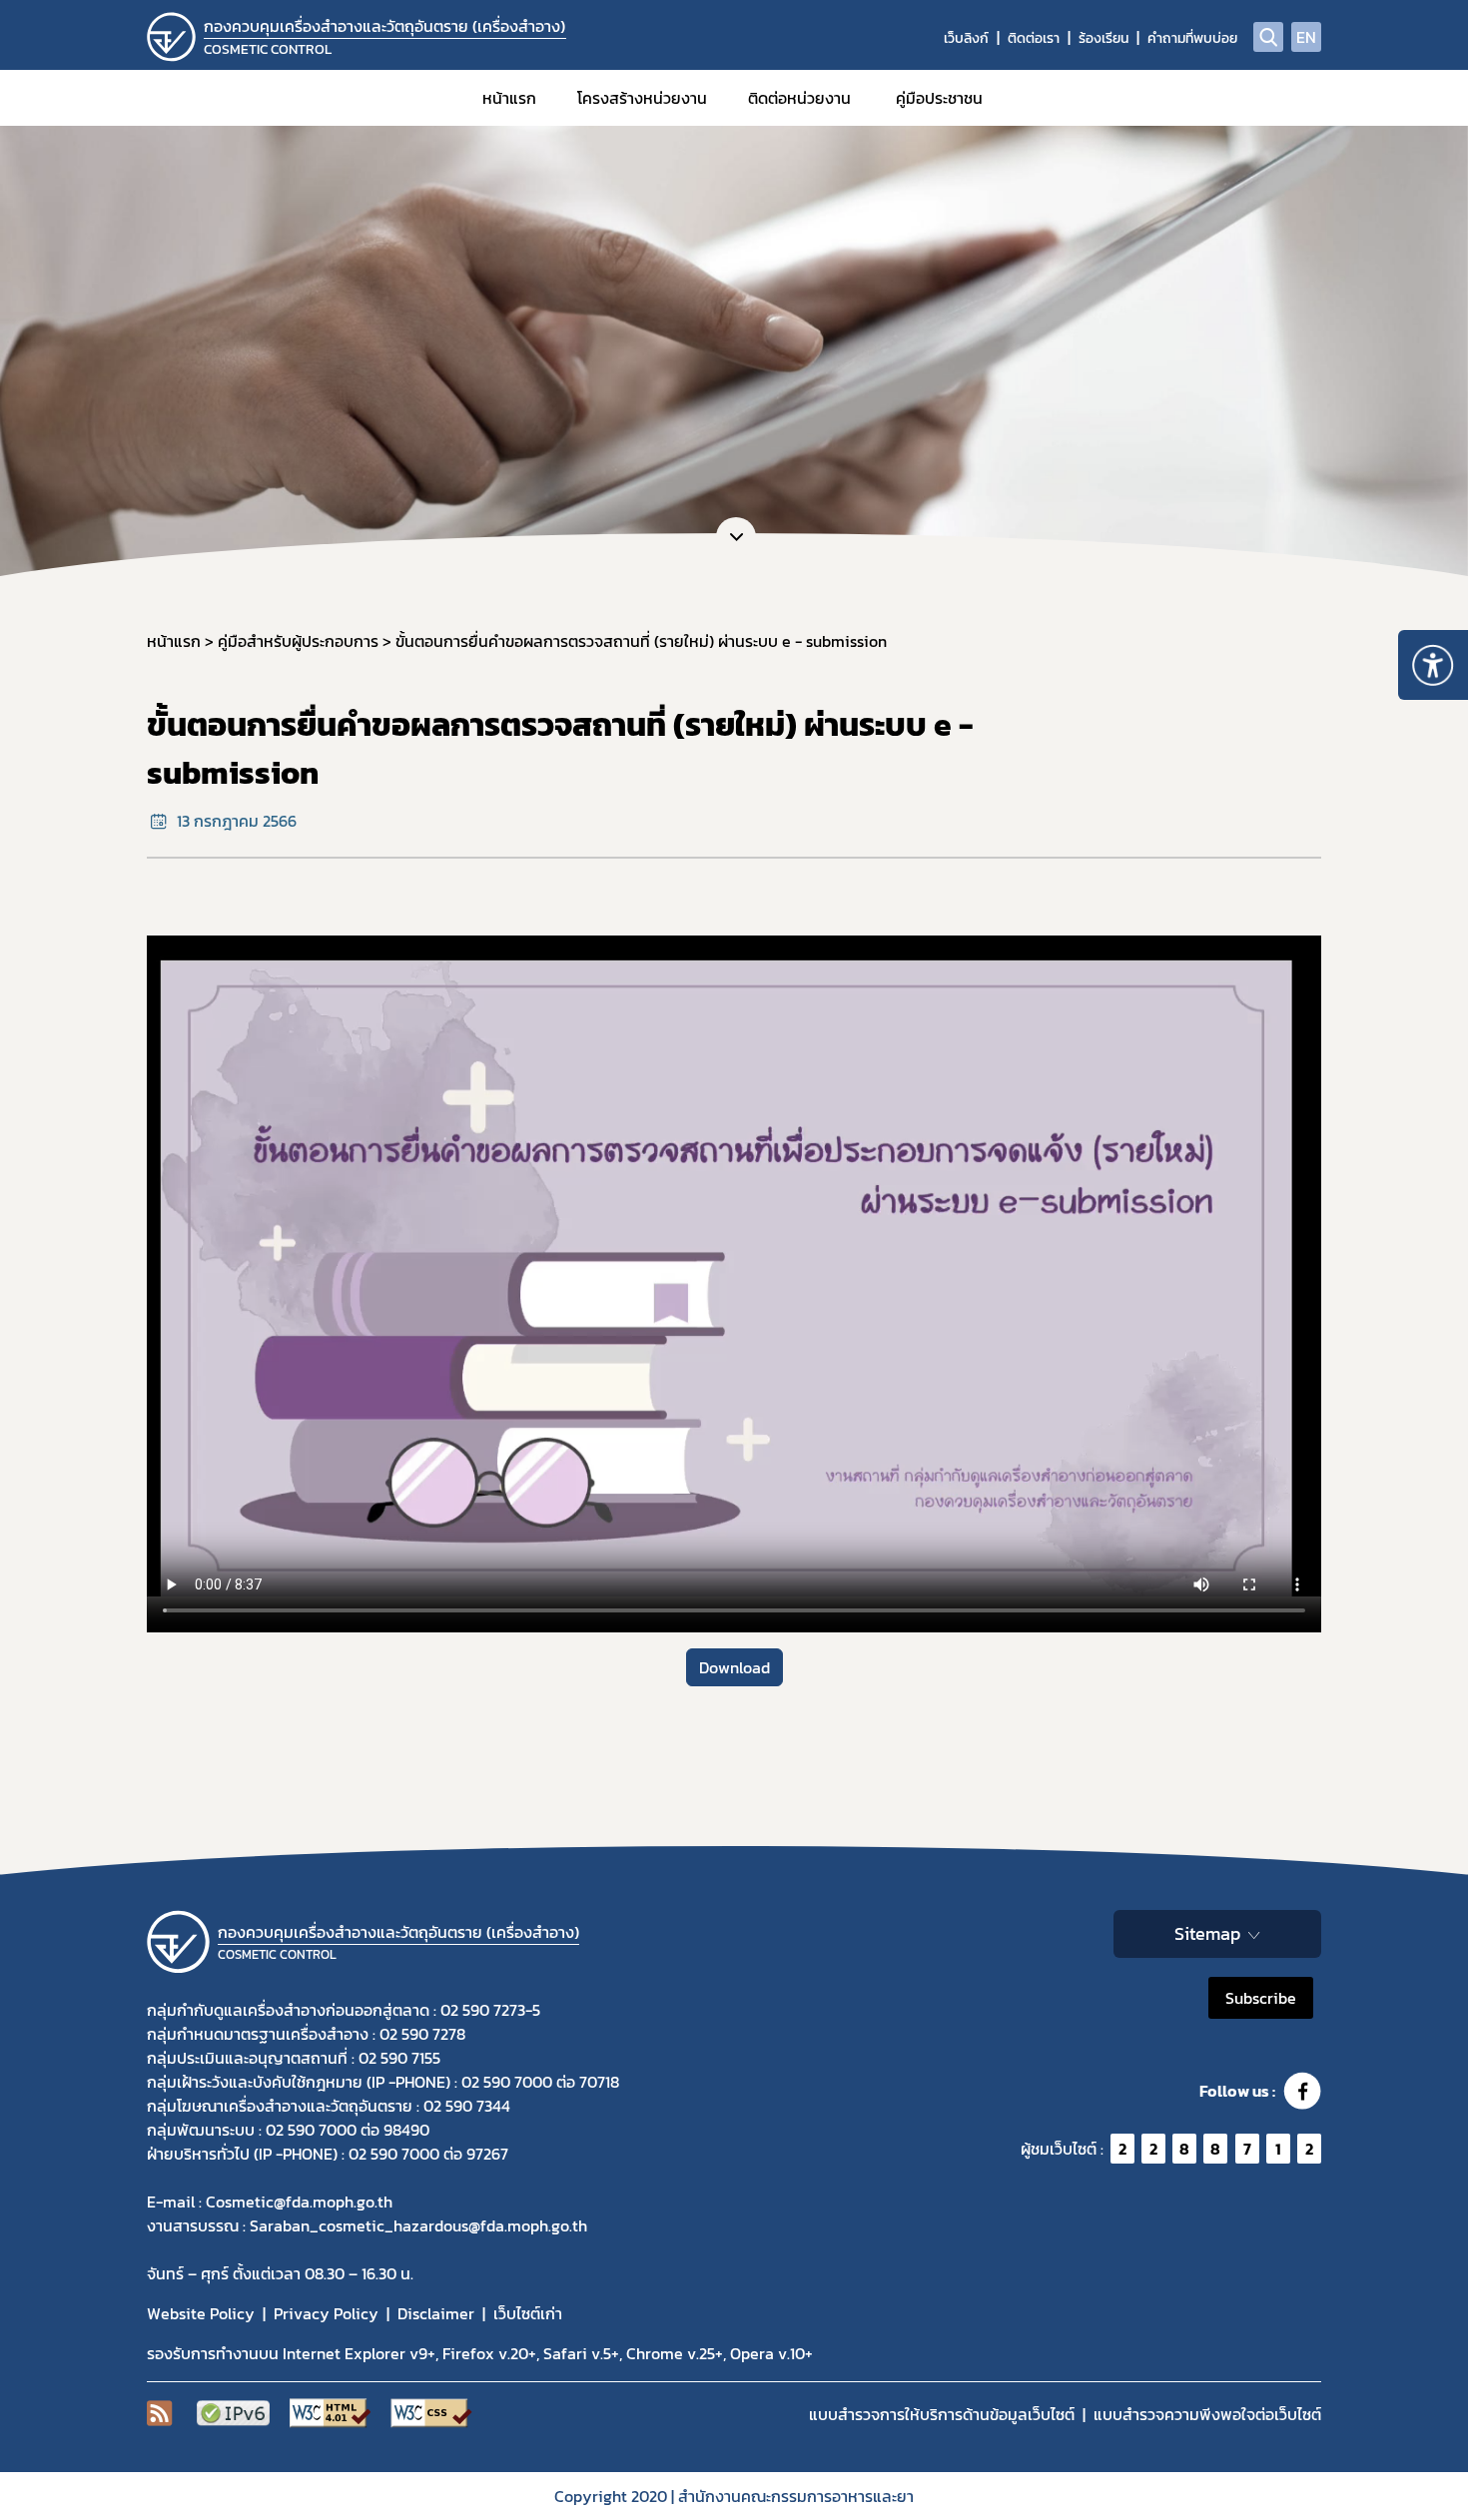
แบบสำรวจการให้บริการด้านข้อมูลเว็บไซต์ (942, 2414)
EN (1306, 37)
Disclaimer (436, 2313)
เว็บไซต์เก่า (528, 2313)
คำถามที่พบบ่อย (1192, 38)
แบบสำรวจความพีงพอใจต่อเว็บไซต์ (1207, 2414)
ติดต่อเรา (1034, 38)
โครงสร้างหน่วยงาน (642, 98)
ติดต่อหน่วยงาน (799, 98)
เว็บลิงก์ (966, 38)
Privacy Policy (326, 2313)
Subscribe (1261, 1998)
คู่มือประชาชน (939, 98)
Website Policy (201, 2313)
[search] (1268, 37)
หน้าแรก (509, 98)
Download (734, 1667)
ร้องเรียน (1103, 38)
